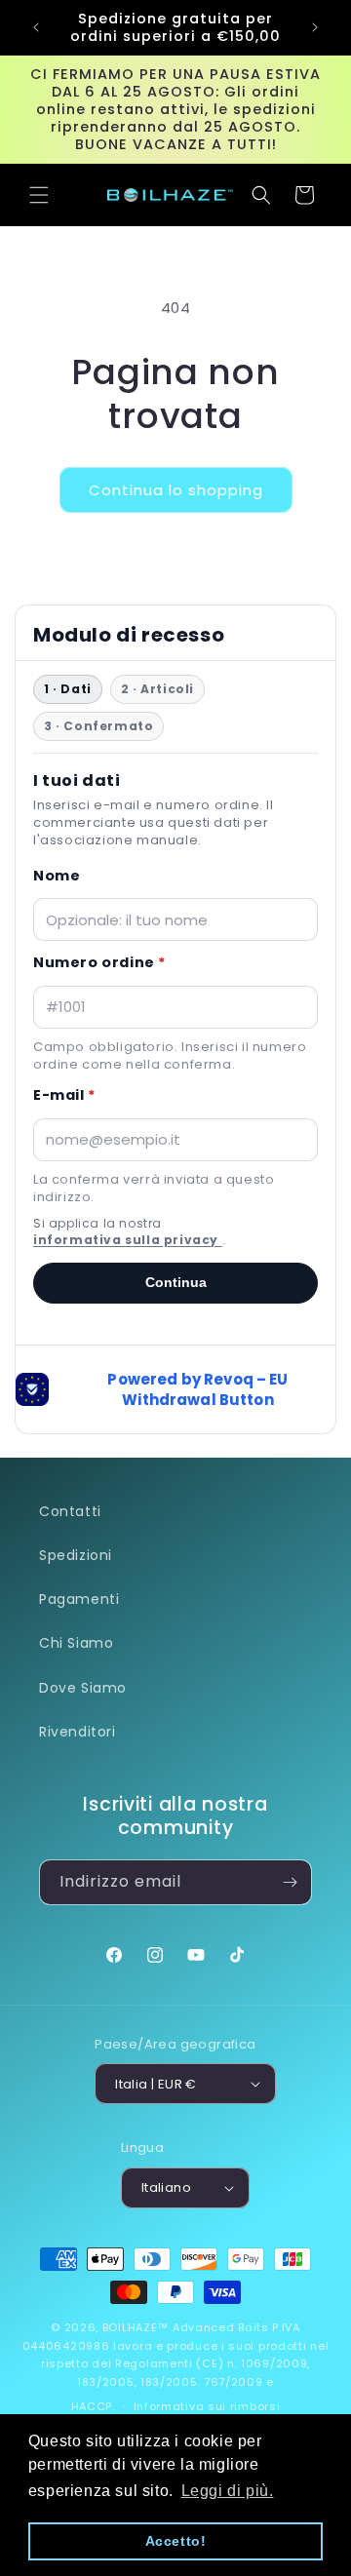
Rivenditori (78, 1732)
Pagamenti (79, 1599)
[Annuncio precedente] (36, 27)
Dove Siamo (83, 1688)
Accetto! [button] (176, 2541)
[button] (39, 195)
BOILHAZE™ (136, 2327)
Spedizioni (76, 1555)
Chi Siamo (76, 1643)
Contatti (70, 1511)
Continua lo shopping (176, 490)
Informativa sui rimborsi (207, 2406)
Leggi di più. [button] (228, 2491)
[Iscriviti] (290, 1882)
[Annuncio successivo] (315, 27)
